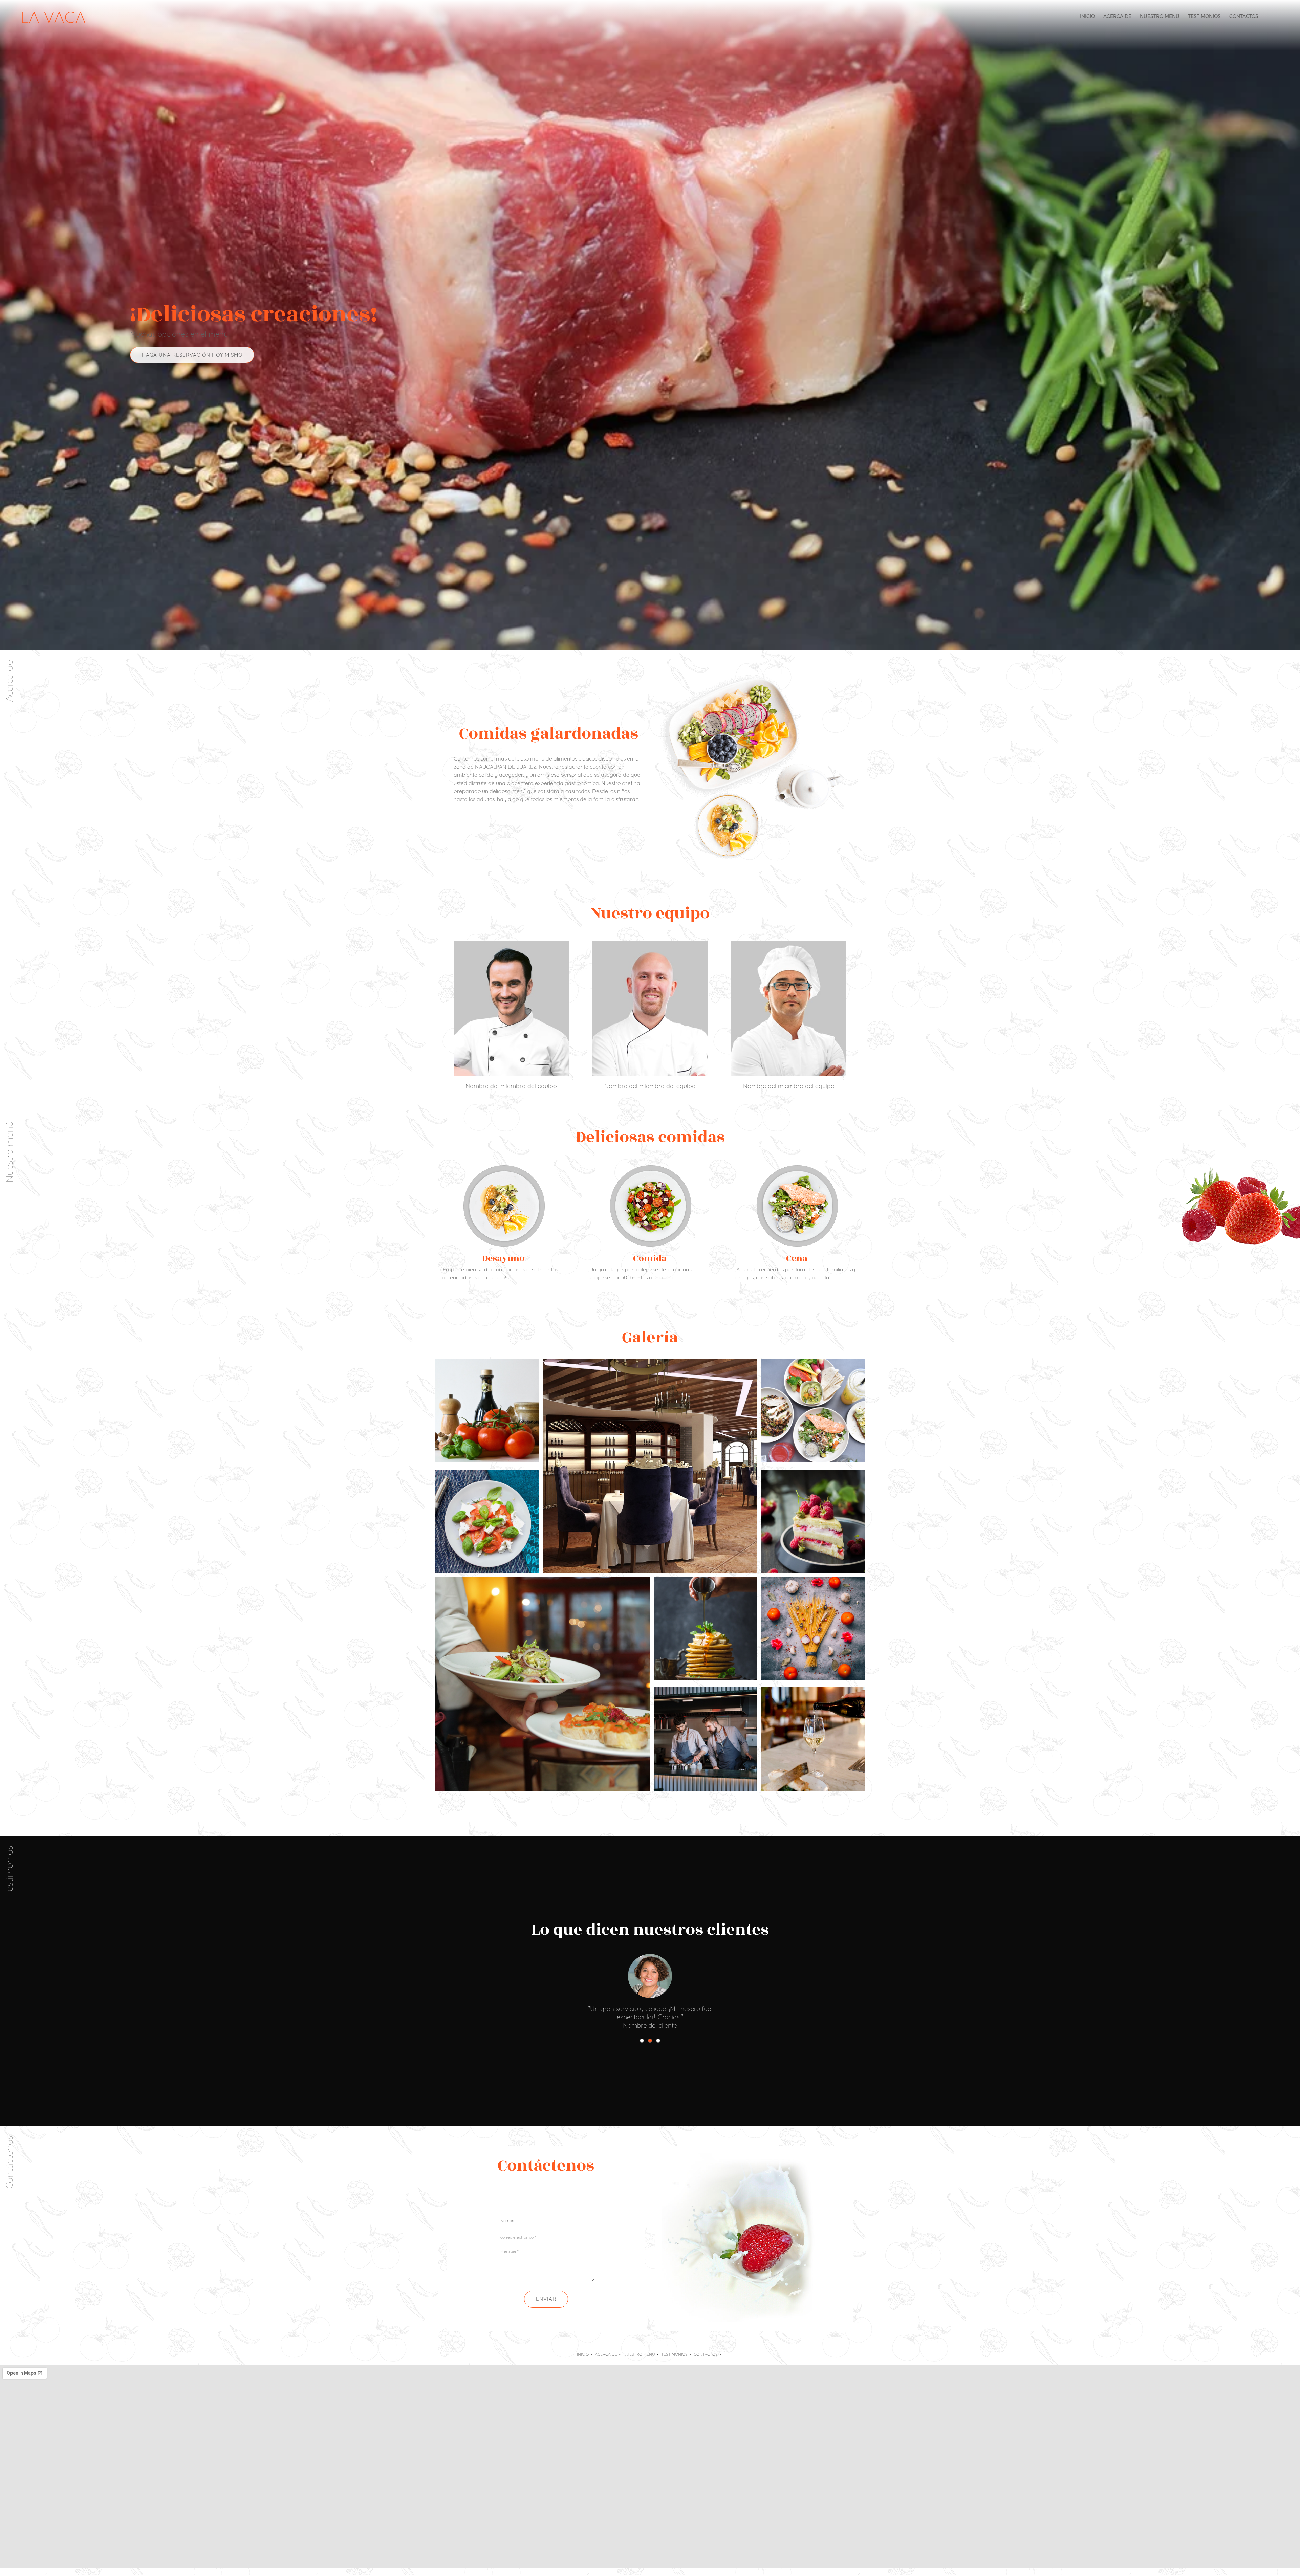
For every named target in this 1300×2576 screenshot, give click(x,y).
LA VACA (53, 17)
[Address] (546, 2196)
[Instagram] (579, 2196)
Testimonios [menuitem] (674, 2354)
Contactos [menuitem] (706, 2354)
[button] (642, 2041)
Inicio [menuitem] (583, 2354)
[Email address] (530, 2196)
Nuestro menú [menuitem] (639, 2354)
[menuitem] (1087, 16)
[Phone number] (514, 2196)
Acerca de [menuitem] (606, 2354)
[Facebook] (562, 2196)
